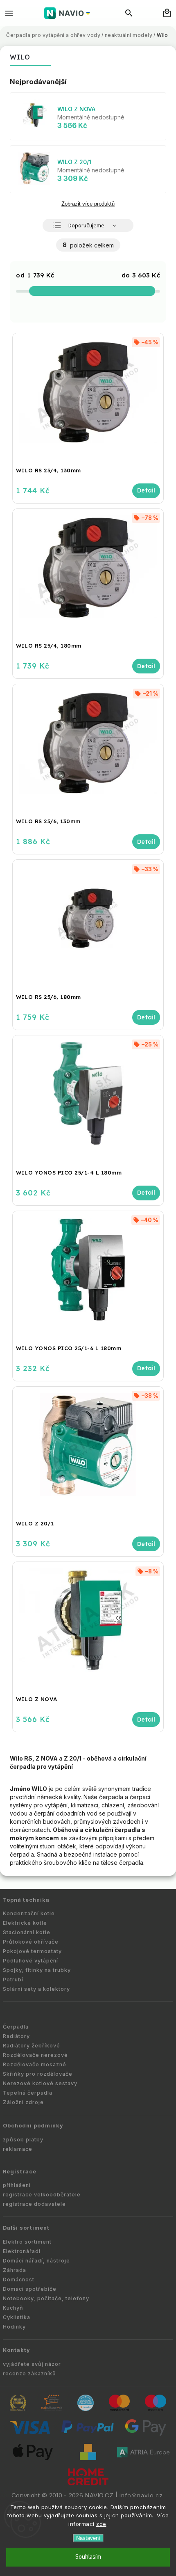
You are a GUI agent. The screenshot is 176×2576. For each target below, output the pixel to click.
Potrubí (13, 1980)
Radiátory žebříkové (32, 2046)
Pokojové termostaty (32, 1951)
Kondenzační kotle (29, 1913)
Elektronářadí (22, 2251)
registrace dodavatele (34, 2204)
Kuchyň (13, 2308)
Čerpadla (16, 2027)
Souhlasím (88, 2557)
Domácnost (19, 2279)
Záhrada (15, 2270)
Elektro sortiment (27, 2242)
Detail (146, 491)
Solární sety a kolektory (36, 1989)
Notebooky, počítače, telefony (46, 2298)
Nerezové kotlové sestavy (40, 2083)
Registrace (20, 2172)
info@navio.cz (141, 2496)
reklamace (18, 2149)
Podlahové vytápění (30, 1961)
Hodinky (14, 2327)
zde (101, 2524)
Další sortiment (26, 2228)
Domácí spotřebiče (30, 2289)
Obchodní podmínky (33, 2126)
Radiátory (16, 2036)
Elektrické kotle (25, 1923)
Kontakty (17, 2350)
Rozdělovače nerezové (35, 2055)
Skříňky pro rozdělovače (38, 2074)
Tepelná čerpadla (28, 2093)
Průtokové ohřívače (31, 1942)
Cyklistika (17, 2317)
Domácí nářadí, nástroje (36, 2261)
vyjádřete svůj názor (32, 2364)
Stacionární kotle (27, 1932)
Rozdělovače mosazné (35, 2064)
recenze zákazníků (29, 2373)
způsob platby (23, 2140)
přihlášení (17, 2185)
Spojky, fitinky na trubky (37, 1970)
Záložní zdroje (23, 2102)
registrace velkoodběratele (42, 2195)
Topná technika (26, 1900)
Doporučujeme (86, 226)
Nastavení (88, 2538)
